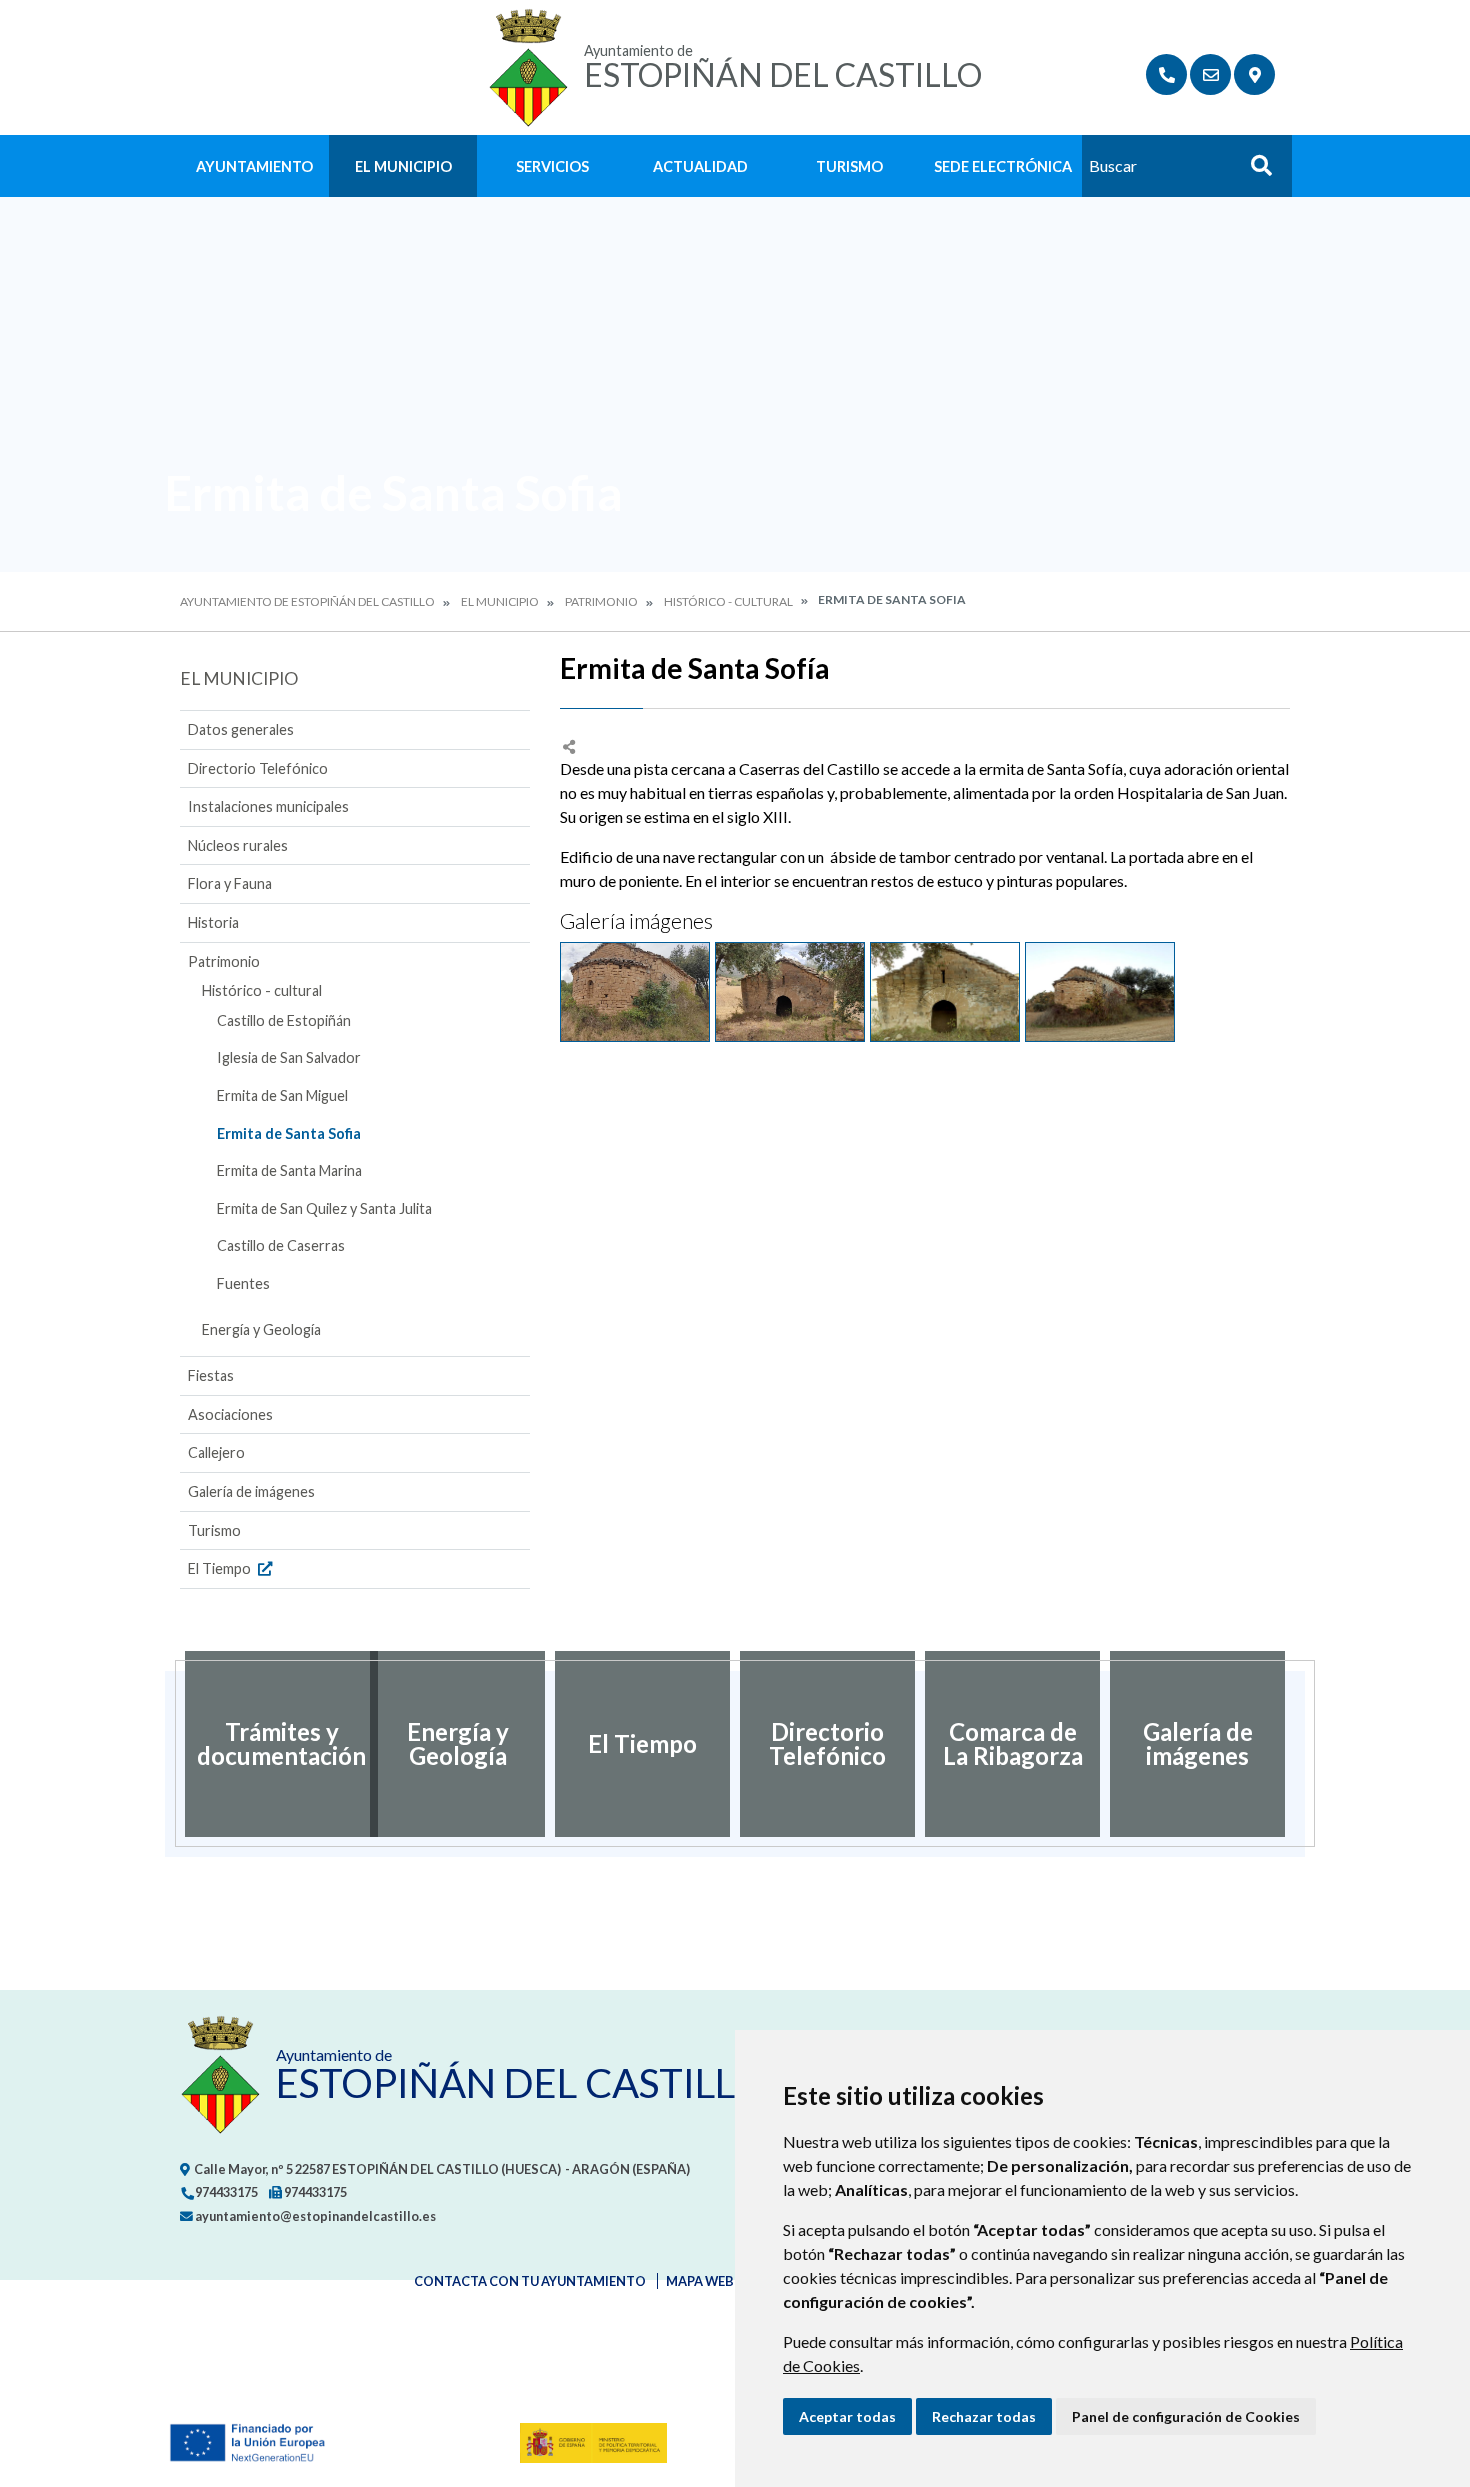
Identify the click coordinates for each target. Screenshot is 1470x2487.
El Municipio (403, 166)
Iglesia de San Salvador (289, 1057)
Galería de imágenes (251, 1491)
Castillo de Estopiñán (284, 1020)
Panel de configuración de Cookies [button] (1186, 2416)
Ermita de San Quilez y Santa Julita (324, 1208)
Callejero (216, 1452)
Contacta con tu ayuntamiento (530, 2281)
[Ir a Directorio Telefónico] (1166, 74)
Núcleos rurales (238, 845)
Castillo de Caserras (281, 1245)
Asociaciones (230, 1414)
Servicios (552, 166)
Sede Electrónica (1003, 166)
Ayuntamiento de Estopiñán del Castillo (307, 601)
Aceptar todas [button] (847, 2416)
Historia (213, 922)
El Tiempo (221, 1568)
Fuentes (243, 1283)
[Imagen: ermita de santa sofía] (790, 992)
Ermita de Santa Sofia (289, 1133)
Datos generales (241, 729)
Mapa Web (700, 2281)
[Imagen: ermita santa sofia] (635, 992)
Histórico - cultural (728, 601)
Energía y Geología (261, 1329)
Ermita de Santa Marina (289, 1170)
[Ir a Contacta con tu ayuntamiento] (1210, 74)
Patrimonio (601, 601)
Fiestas (211, 1375)
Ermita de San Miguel (282, 1095)
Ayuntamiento (254, 166)
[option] (272, 1744)
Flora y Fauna (230, 883)
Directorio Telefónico (258, 768)
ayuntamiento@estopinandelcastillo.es (314, 2216)
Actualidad (700, 166)
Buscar (1254, 171)
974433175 (225, 2192)
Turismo (849, 166)
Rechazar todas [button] (984, 2416)
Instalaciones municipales (268, 806)
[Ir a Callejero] (1254, 74)
